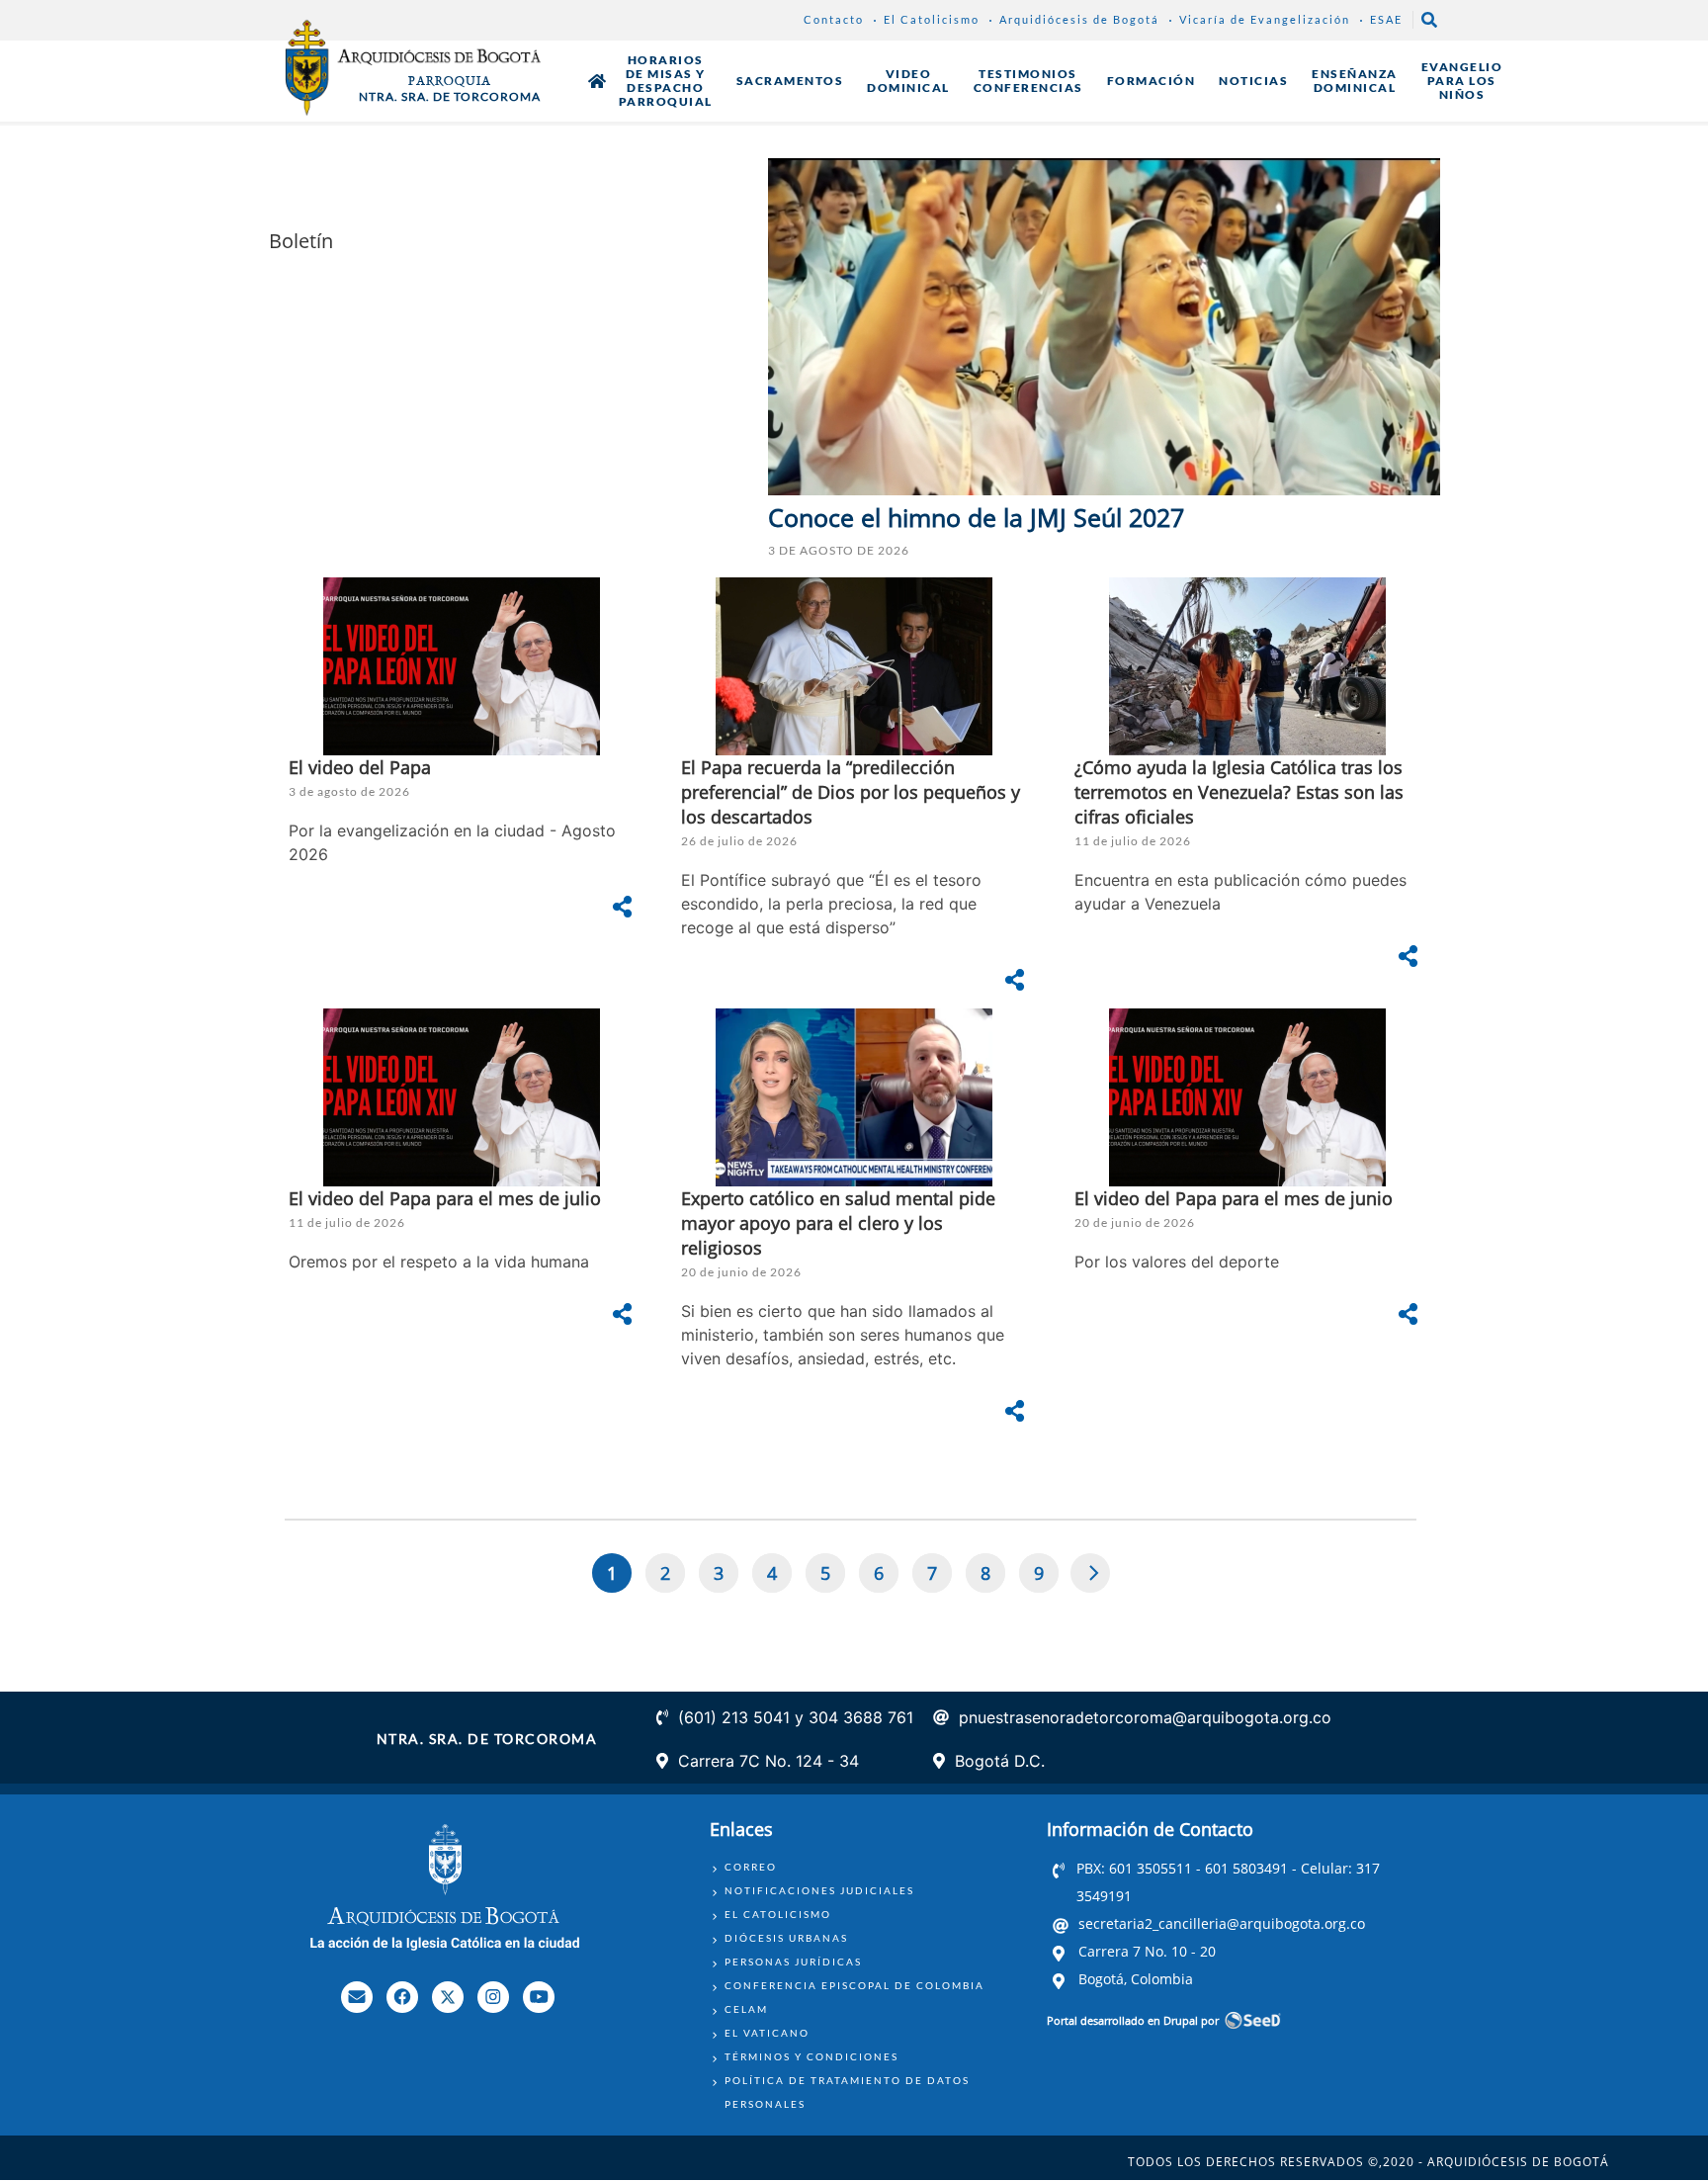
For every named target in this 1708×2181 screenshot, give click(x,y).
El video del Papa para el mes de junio (1234, 1198)
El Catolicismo (932, 19)
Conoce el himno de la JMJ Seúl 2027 (976, 517)
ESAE (1386, 19)
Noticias (1253, 81)
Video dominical (908, 81)
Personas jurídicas (793, 1962)
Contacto (834, 19)
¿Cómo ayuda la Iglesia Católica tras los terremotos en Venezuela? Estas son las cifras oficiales (1239, 792)
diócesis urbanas (786, 1938)
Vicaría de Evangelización (1265, 19)
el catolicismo (778, 1914)
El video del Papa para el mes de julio (445, 1198)
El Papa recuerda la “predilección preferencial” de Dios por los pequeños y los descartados (851, 792)
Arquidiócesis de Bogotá (1079, 19)
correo (751, 1867)
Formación (1152, 81)
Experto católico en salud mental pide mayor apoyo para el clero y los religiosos (838, 1223)
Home (597, 81)
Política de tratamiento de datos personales (847, 2092)
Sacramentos (790, 81)
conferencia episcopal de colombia (854, 1985)
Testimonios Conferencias (1028, 81)
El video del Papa (360, 767)
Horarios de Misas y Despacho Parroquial (666, 81)
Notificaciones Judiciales (819, 1890)
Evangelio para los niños (1462, 81)
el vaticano (767, 2033)
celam (746, 2009)
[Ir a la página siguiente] (1091, 1573)
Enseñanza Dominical (1355, 81)
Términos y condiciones (811, 2056)
